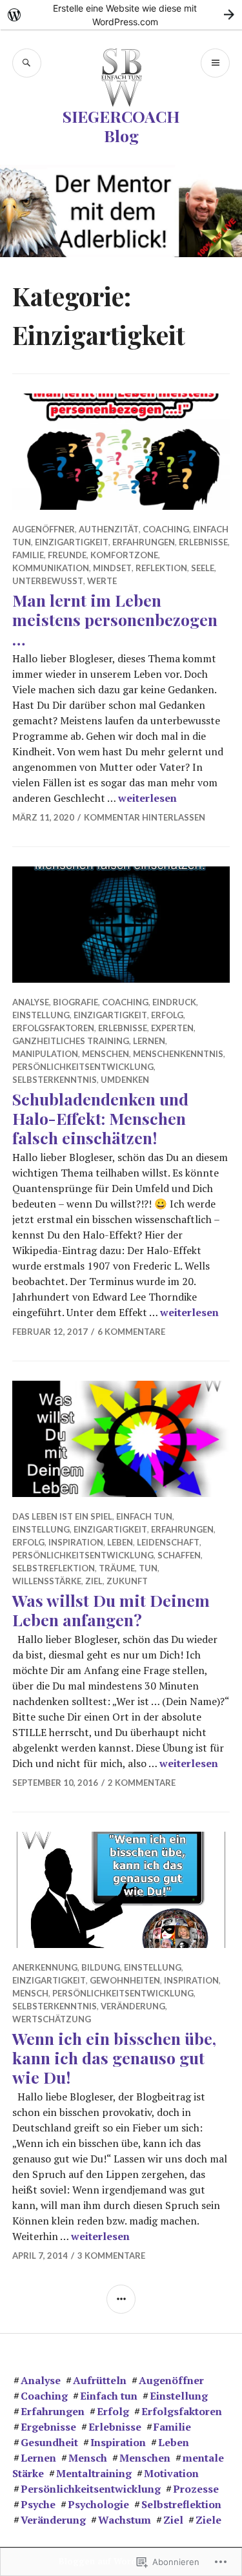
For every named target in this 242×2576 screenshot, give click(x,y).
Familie (28, 555)
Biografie (76, 1002)
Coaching (166, 529)
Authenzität (109, 529)
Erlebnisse (203, 542)
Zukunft (127, 1581)
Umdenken (125, 1080)
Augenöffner (44, 529)
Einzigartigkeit (72, 542)
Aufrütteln (100, 2380)
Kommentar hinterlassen (145, 817)
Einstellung (41, 1015)
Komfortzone (124, 555)
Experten (172, 1028)
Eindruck (174, 1002)
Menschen (106, 1054)
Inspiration (76, 1542)
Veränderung (133, 2006)
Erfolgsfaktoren (53, 1028)
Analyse (31, 1002)
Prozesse (196, 2489)
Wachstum (125, 2520)
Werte (102, 581)
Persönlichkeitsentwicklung (83, 1067)
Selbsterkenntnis (55, 1080)
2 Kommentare (142, 1783)
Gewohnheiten (125, 1980)
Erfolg (167, 1015)
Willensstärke (47, 1581)
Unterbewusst (48, 581)
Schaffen (179, 1555)
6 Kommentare (131, 1332)
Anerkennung (45, 1967)
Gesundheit (49, 2442)
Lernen (149, 1041)
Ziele (208, 2520)
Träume (117, 1568)
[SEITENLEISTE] (121, 2299)
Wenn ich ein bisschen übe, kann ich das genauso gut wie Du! (114, 2058)
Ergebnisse (48, 2427)
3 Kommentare (111, 2256)
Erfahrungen (144, 542)
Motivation (171, 2473)
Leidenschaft (168, 1542)
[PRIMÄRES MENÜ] (215, 63)
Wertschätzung (52, 2019)
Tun (148, 1568)
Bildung (101, 1967)
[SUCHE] (27, 63)
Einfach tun (144, 1516)
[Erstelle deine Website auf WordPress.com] (121, 15)
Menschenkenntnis (178, 1054)
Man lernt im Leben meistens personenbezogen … (115, 619)
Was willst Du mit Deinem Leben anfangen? (111, 1610)
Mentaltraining (94, 2473)
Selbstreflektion (54, 1568)
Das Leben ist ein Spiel (62, 1516)
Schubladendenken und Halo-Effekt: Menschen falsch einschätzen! (100, 1118)
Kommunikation (51, 568)
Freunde (67, 555)
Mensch (30, 1993)
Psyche (38, 2504)
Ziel (94, 1581)
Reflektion (161, 568)
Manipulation (45, 1054)
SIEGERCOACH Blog (121, 126)
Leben (120, 1542)
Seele (203, 568)
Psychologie (98, 2504)
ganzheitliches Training (71, 1041)
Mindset (112, 568)
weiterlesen (147, 798)
